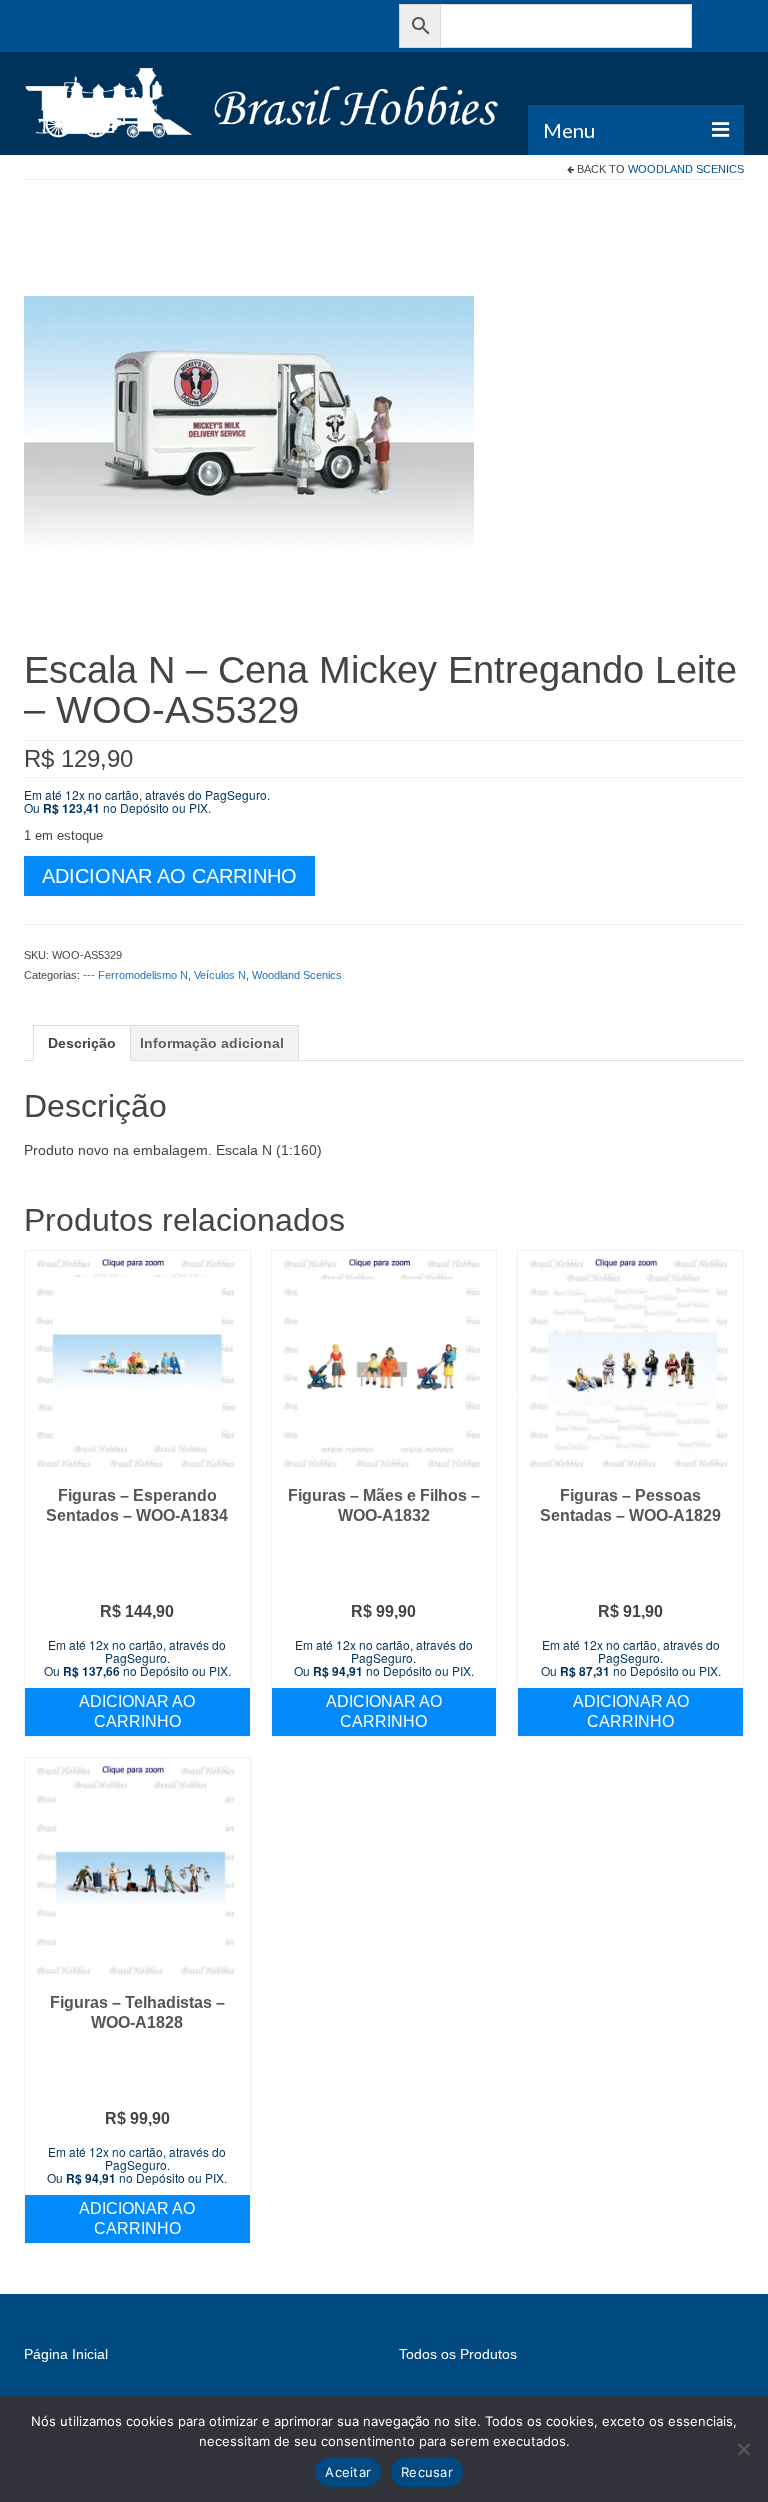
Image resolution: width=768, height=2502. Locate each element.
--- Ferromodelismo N (135, 975)
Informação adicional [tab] (212, 1043)
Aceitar (348, 2472)
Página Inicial (66, 2354)
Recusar (427, 2472)
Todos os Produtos (458, 2354)
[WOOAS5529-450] (249, 424)
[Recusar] (743, 2449)
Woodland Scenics (686, 169)
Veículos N (220, 975)
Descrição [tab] (82, 1043)
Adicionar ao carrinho (169, 876)
